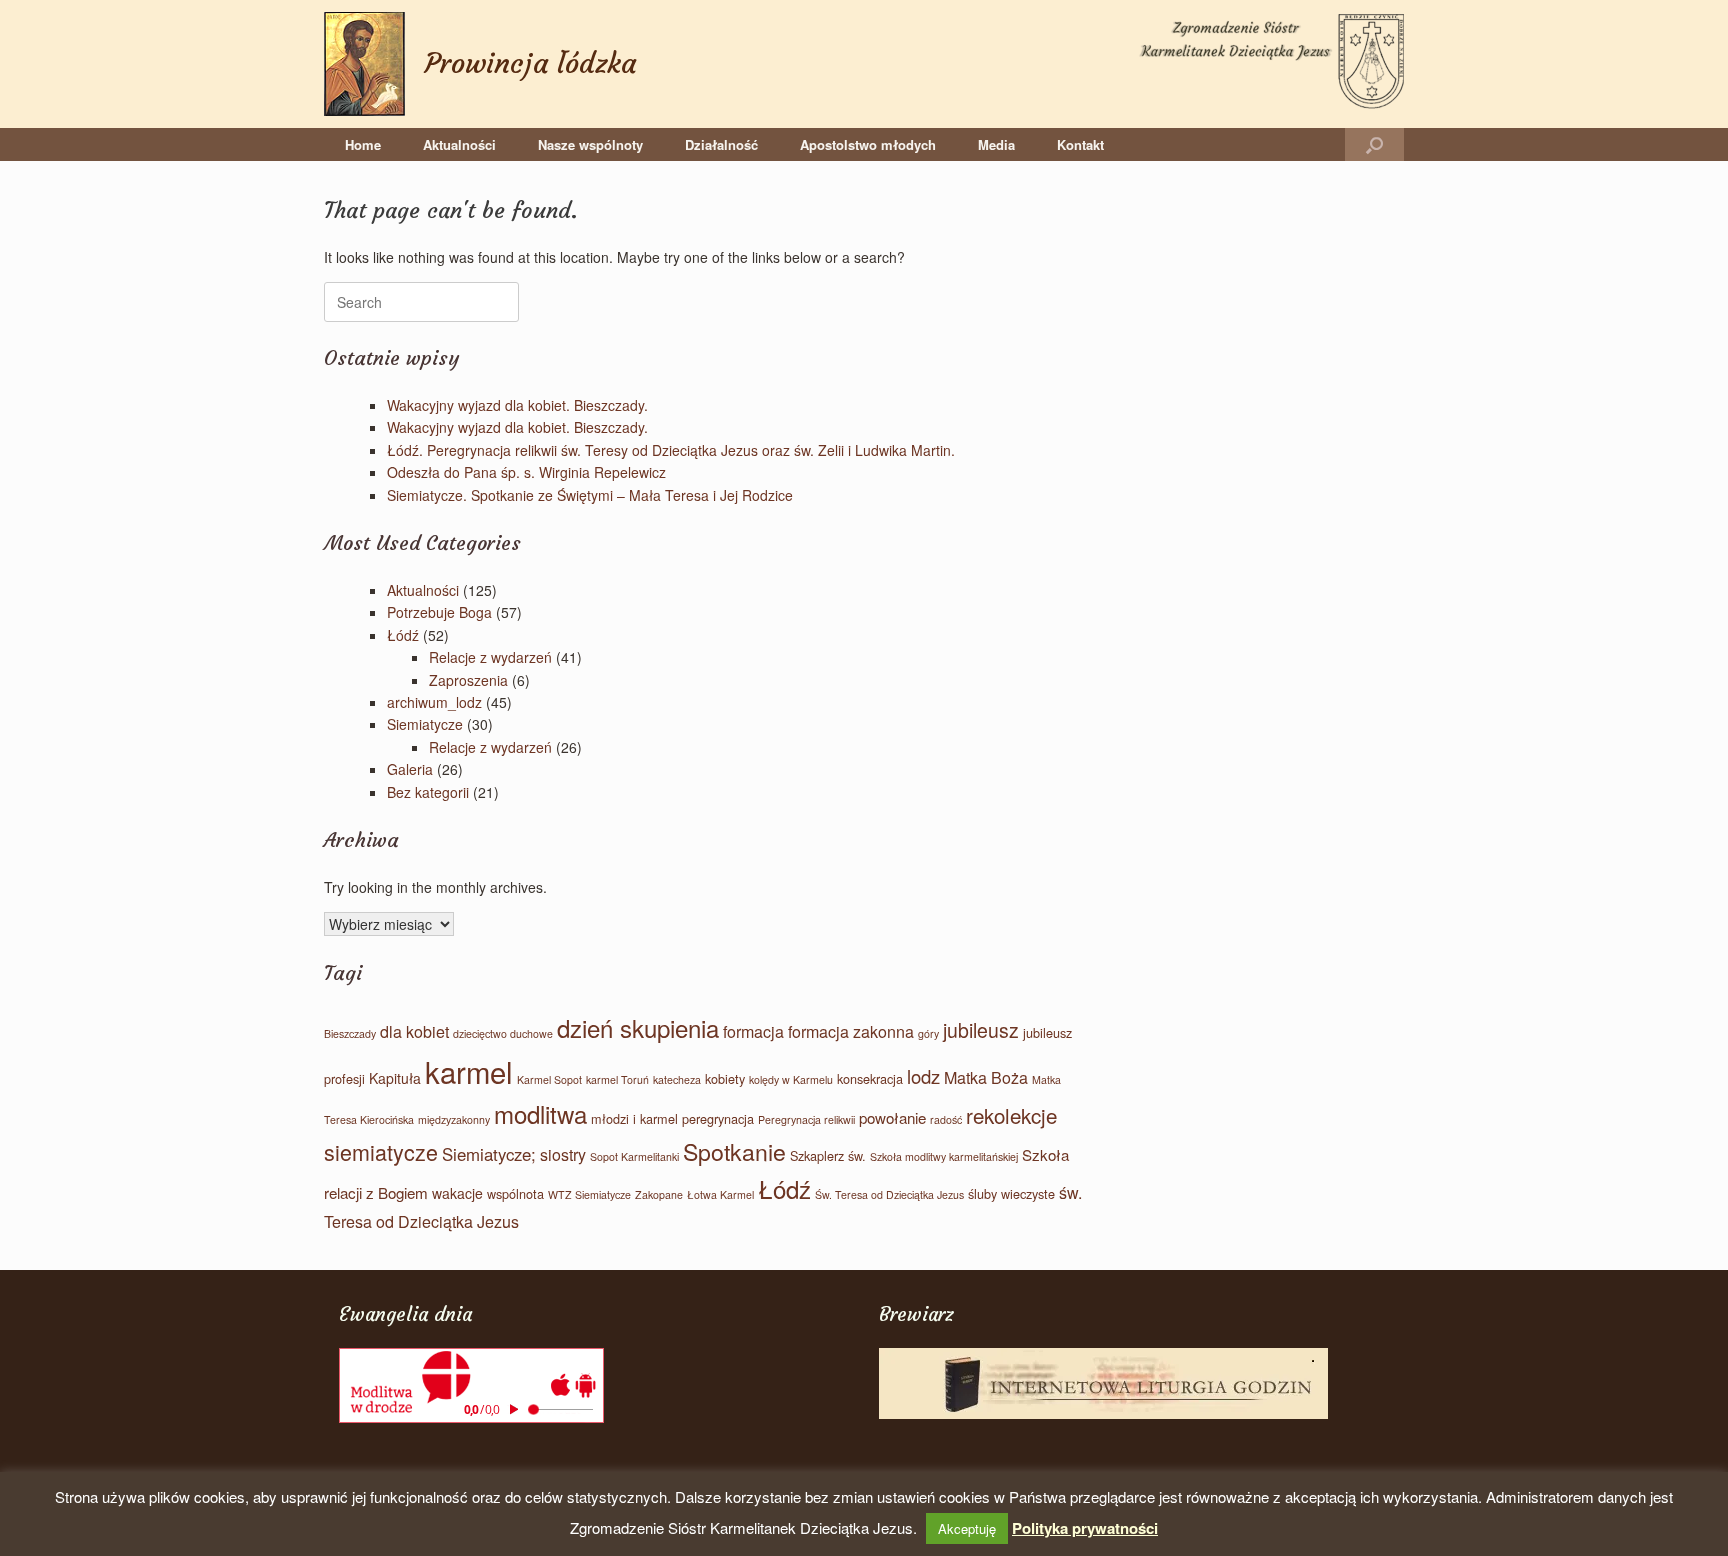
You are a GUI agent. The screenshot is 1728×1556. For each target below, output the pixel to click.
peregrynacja (718, 1118)
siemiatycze (381, 1151)
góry (928, 1033)
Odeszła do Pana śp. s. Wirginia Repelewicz (526, 472)
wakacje (457, 1193)
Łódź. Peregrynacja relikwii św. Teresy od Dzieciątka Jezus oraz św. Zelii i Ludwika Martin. (671, 450)
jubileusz (981, 1030)
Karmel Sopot (549, 1079)
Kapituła (395, 1078)
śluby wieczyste (1011, 1193)
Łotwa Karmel (720, 1194)
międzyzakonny (454, 1119)
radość (946, 1119)
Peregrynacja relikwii (806, 1119)
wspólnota (515, 1193)
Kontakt (1080, 144)
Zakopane (659, 1194)
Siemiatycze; (489, 1154)
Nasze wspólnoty (590, 144)
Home (363, 144)
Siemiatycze (425, 724)
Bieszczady (350, 1033)
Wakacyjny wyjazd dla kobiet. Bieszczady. (517, 405)
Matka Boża (986, 1077)
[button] (1374, 144)
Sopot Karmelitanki (634, 1156)
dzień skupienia (638, 1027)
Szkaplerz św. (828, 1155)
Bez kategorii (428, 792)
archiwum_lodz (434, 702)
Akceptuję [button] (967, 1528)
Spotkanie (734, 1151)
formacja (753, 1031)
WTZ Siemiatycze (589, 1194)
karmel (469, 1071)
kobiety (725, 1078)
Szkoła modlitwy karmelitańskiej (944, 1156)
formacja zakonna (851, 1031)
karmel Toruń (617, 1079)
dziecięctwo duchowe (503, 1033)
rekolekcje (1011, 1115)
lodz (923, 1076)
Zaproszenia (468, 680)
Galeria (410, 769)
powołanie (892, 1117)
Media (996, 144)
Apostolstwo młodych (868, 144)
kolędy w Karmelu (791, 1079)
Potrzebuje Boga (439, 612)
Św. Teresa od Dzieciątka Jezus (889, 1194)
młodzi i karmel (634, 1118)
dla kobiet (414, 1031)
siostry (563, 1154)
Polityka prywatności (1085, 1528)
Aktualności (459, 144)
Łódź (403, 635)
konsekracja (870, 1078)
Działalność (721, 144)
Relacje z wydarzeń (490, 657)
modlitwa (540, 1113)
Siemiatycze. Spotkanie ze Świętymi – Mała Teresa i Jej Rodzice (590, 495)
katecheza (677, 1079)
